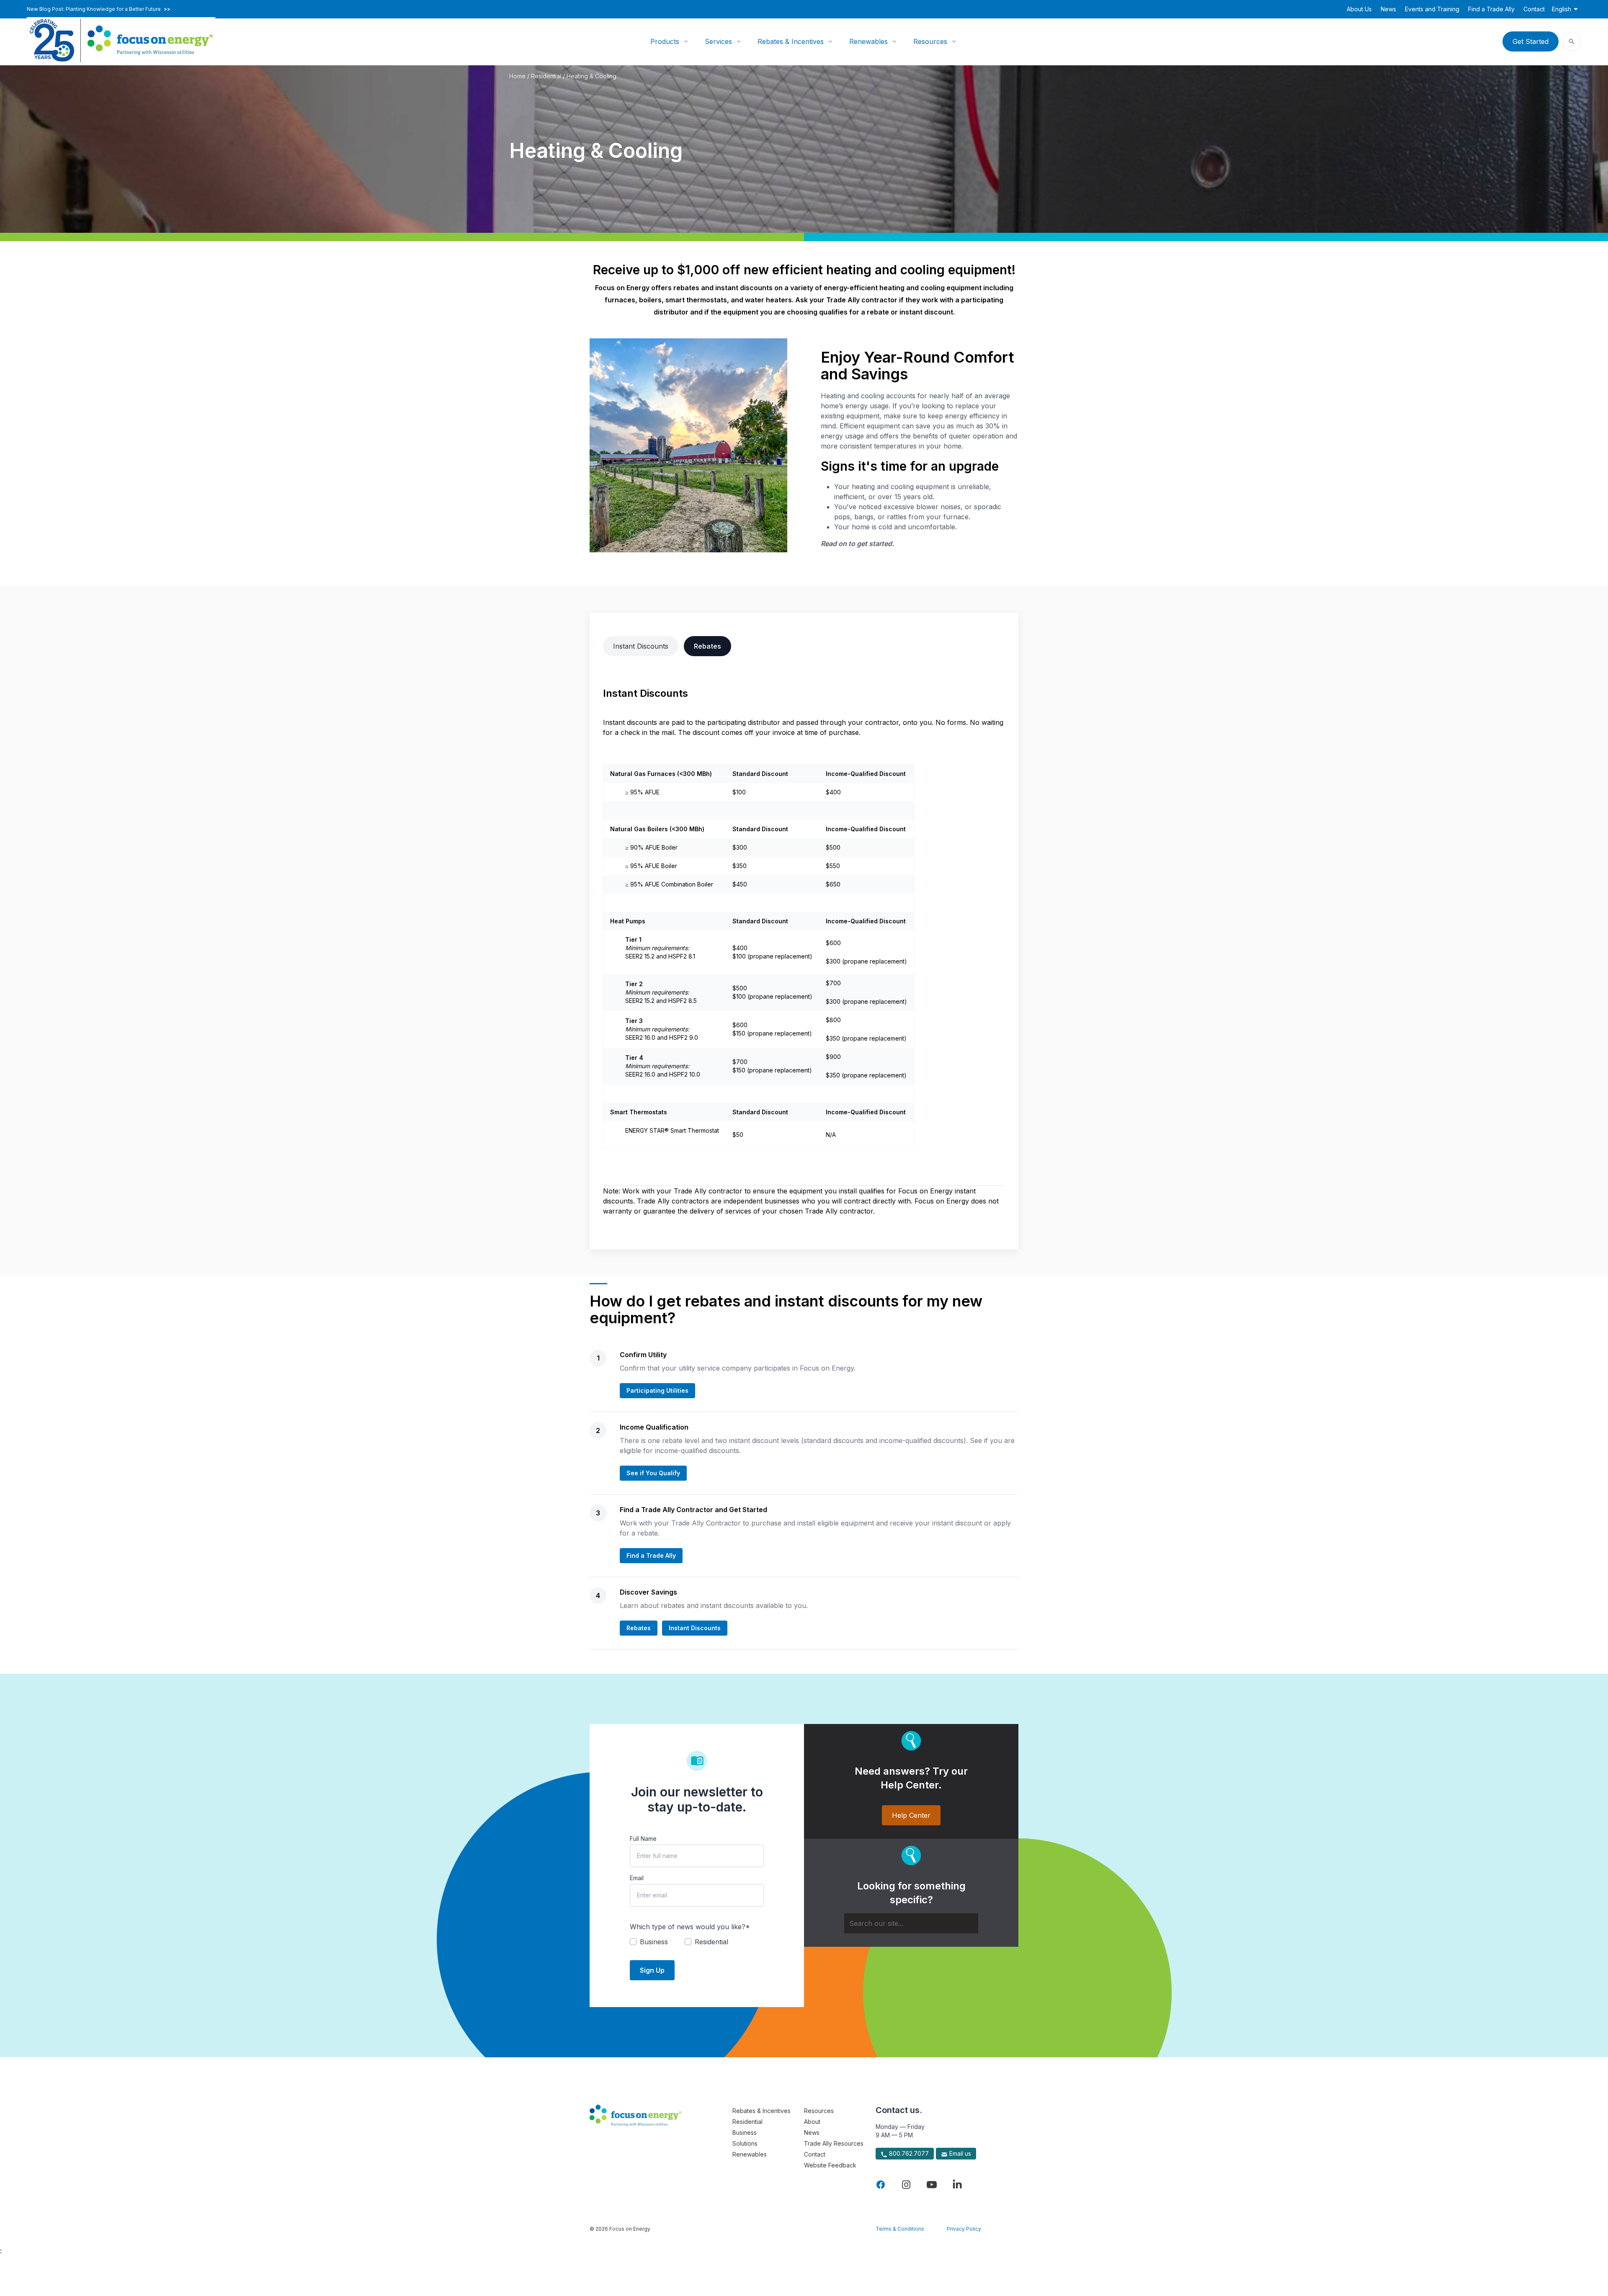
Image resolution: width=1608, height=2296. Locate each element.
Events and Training (1432, 9)
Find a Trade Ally (1491, 9)
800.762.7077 (908, 2153)
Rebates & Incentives (791, 41)
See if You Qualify (653, 1473)
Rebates (707, 646)
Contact (1534, 9)
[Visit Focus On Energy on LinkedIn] (957, 2185)
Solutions (745, 2143)
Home (517, 76)
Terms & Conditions (900, 2229)
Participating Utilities (657, 1390)
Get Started (1531, 41)
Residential (546, 76)
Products (665, 41)
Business (745, 2132)
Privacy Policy (964, 2229)
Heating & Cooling (591, 76)
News (1388, 9)
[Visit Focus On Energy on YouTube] (932, 2185)
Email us (959, 2153)
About (812, 2122)
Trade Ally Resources (834, 2143)
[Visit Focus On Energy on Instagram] (906, 2185)
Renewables (868, 41)
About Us (1359, 9)
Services (718, 41)
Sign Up (652, 1970)
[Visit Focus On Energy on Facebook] (881, 2185)
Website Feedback (830, 2165)
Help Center (911, 1815)
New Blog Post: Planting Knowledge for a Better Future (99, 9)
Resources (930, 41)
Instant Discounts (641, 646)
